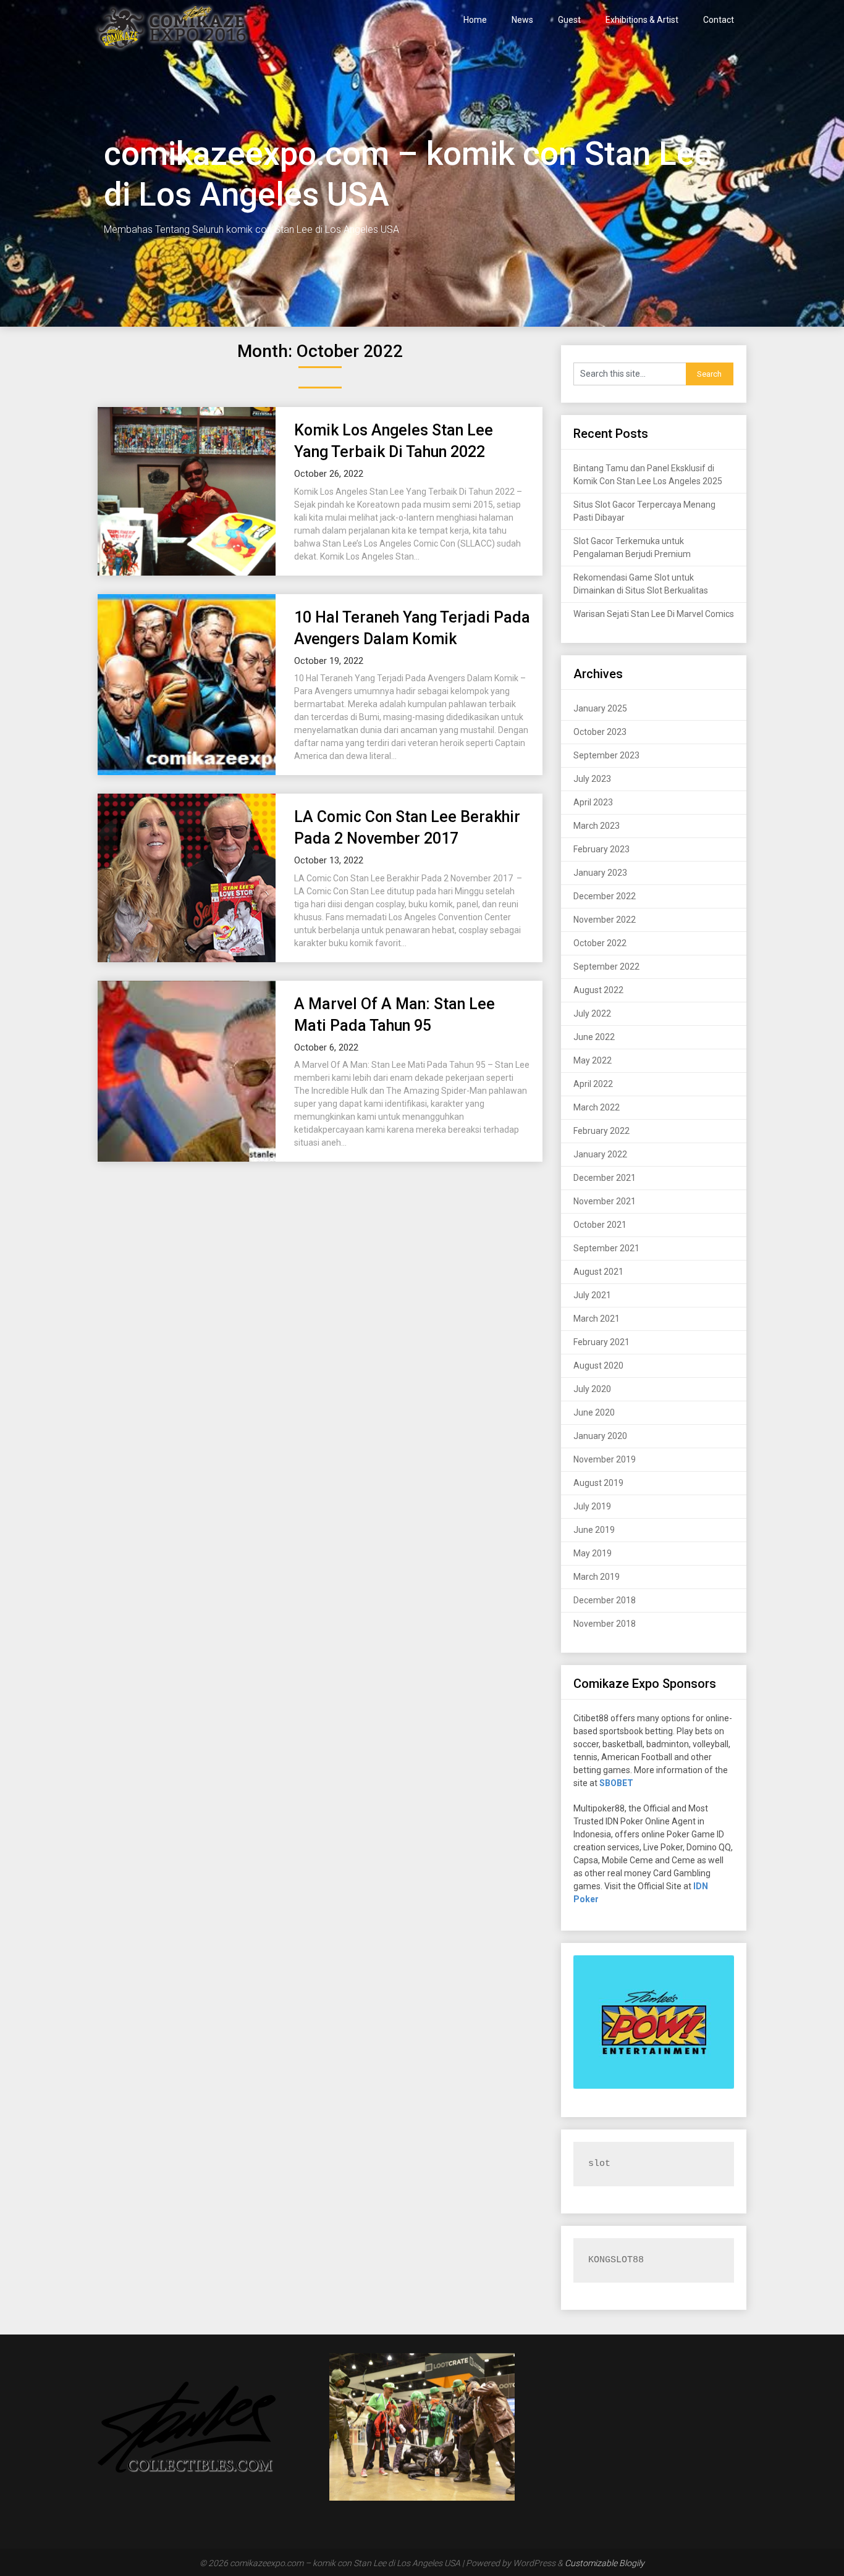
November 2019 (605, 1459)
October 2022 (600, 943)
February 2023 (601, 849)
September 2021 (606, 1248)
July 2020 (592, 1389)
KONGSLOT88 (616, 2260)
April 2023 (593, 802)
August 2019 (598, 1483)
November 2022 (605, 920)
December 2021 (605, 1178)
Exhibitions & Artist (642, 20)
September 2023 (606, 755)
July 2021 (592, 1295)
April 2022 (593, 1084)
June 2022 (594, 1037)
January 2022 (600, 1154)
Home (475, 20)
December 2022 (605, 896)
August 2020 (598, 1366)
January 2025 (600, 708)
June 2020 (594, 1412)
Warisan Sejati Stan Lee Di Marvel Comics (654, 614)
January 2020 (600, 1436)
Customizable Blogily (605, 2563)
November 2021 (605, 1201)
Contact (719, 20)
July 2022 (592, 1013)
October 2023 (600, 732)
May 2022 (593, 1060)
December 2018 (605, 1600)
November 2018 (605, 1624)
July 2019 (592, 1506)
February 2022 (601, 1131)
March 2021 (597, 1319)
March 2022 (597, 1107)
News (522, 20)
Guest (569, 20)
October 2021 (600, 1225)
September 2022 (606, 967)
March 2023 (597, 826)
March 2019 (597, 1577)
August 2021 (598, 1272)
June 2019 (594, 1530)
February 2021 (601, 1342)
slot (599, 2164)
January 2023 (600, 873)
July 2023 (592, 779)
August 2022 (598, 990)
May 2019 (593, 1553)
